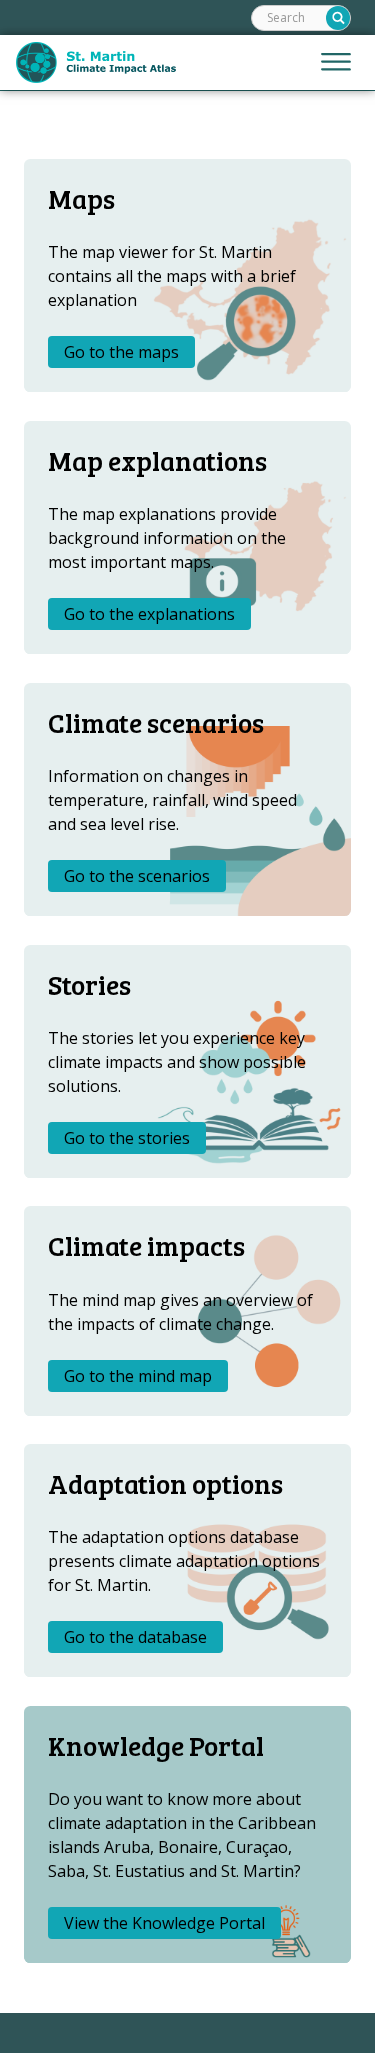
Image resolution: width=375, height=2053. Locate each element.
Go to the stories (127, 1138)
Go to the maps (121, 352)
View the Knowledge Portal (164, 1923)
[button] (336, 63)
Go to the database (135, 1637)
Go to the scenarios (137, 876)
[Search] (338, 18)
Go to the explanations (149, 614)
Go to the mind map (138, 1376)
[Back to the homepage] (96, 62)
